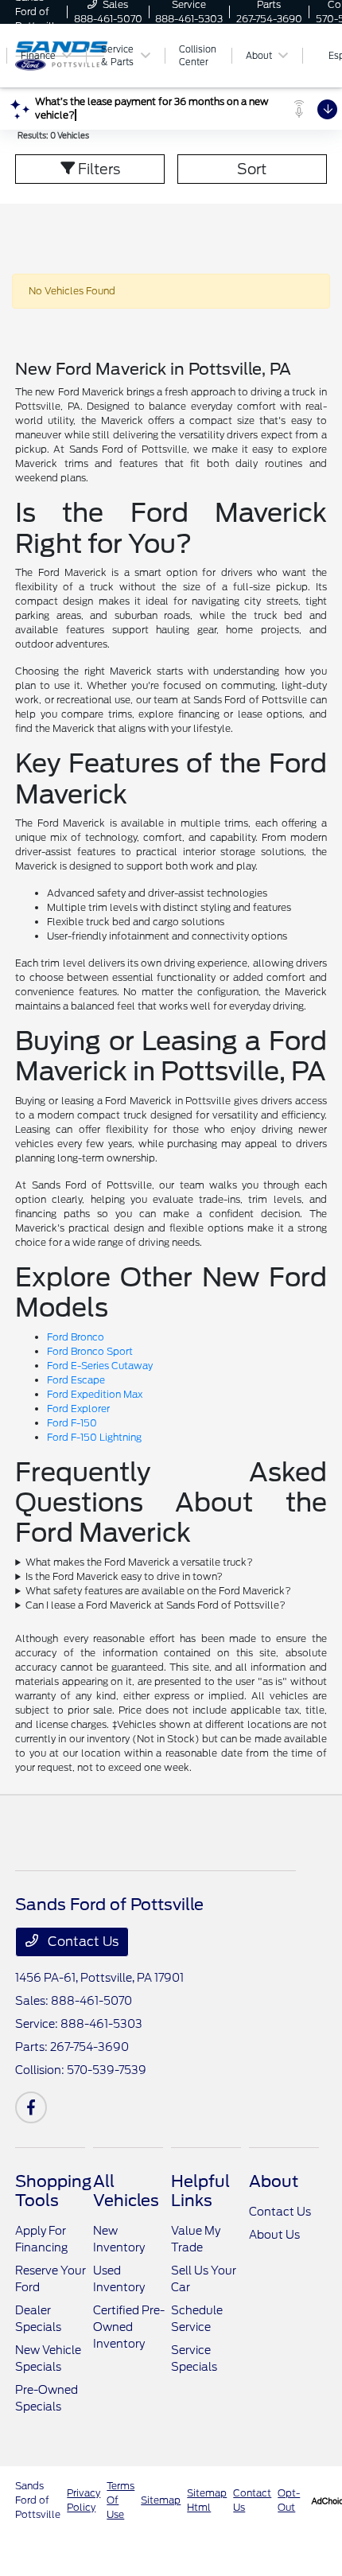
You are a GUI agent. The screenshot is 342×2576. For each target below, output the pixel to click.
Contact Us (82, 1942)
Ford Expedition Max (95, 1394)
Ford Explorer (78, 1409)
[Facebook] (31, 2107)
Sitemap (161, 2500)
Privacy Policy (84, 2500)
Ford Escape (76, 1380)
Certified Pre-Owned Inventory (129, 2327)
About (274, 2181)
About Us (274, 2235)
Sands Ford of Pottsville (38, 2500)
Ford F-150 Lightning (94, 1437)
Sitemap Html (207, 2500)
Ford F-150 (72, 1423)
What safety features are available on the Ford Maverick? (158, 1591)
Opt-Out (289, 2500)
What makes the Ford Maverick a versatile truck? (139, 1562)
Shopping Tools (53, 2191)
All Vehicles (126, 2191)
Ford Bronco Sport (90, 1351)
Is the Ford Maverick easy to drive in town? (124, 1576)
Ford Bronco (76, 1337)
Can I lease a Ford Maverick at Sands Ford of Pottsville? (155, 1605)
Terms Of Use (120, 2500)
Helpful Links (200, 2191)
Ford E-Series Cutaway (100, 1366)
